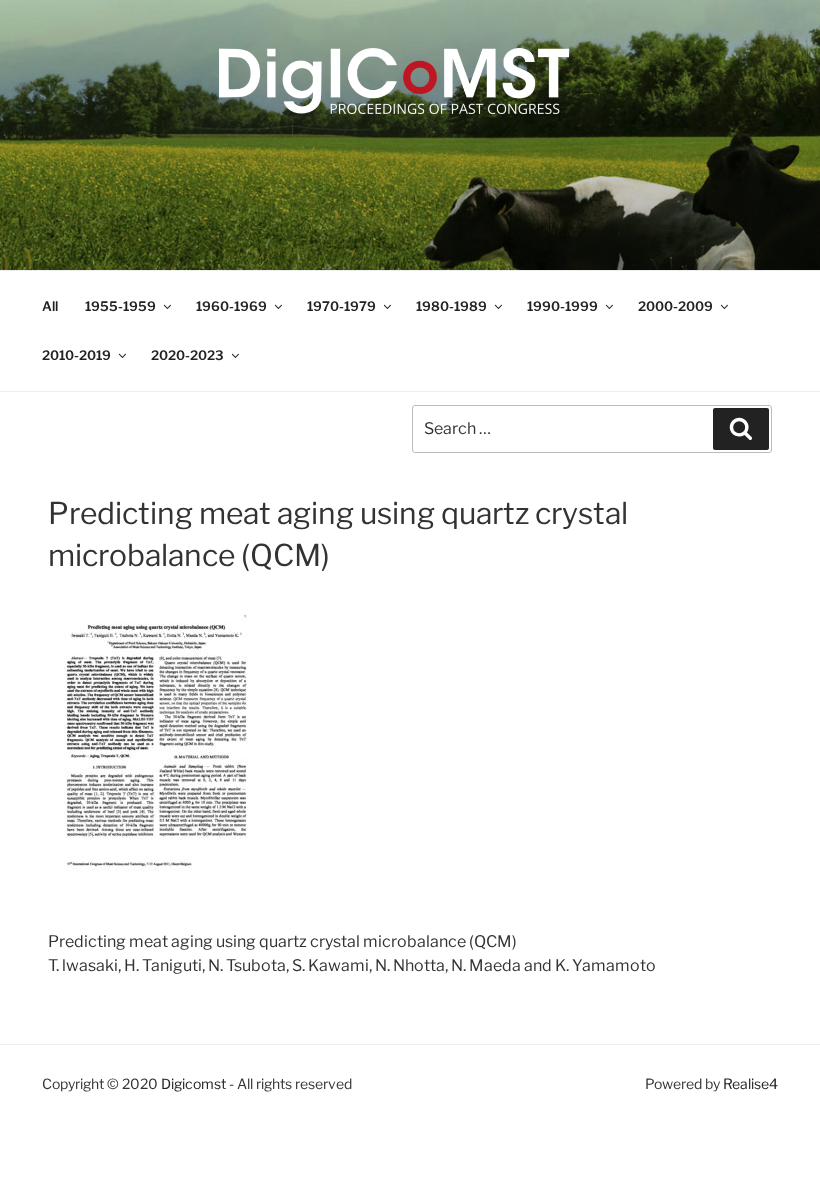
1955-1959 (120, 306)
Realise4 (750, 1083)
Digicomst (193, 1083)
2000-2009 (675, 306)
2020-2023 (187, 355)
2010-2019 (76, 355)
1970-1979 (341, 306)
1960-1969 (231, 306)
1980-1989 (451, 306)
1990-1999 (562, 306)
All (50, 306)
